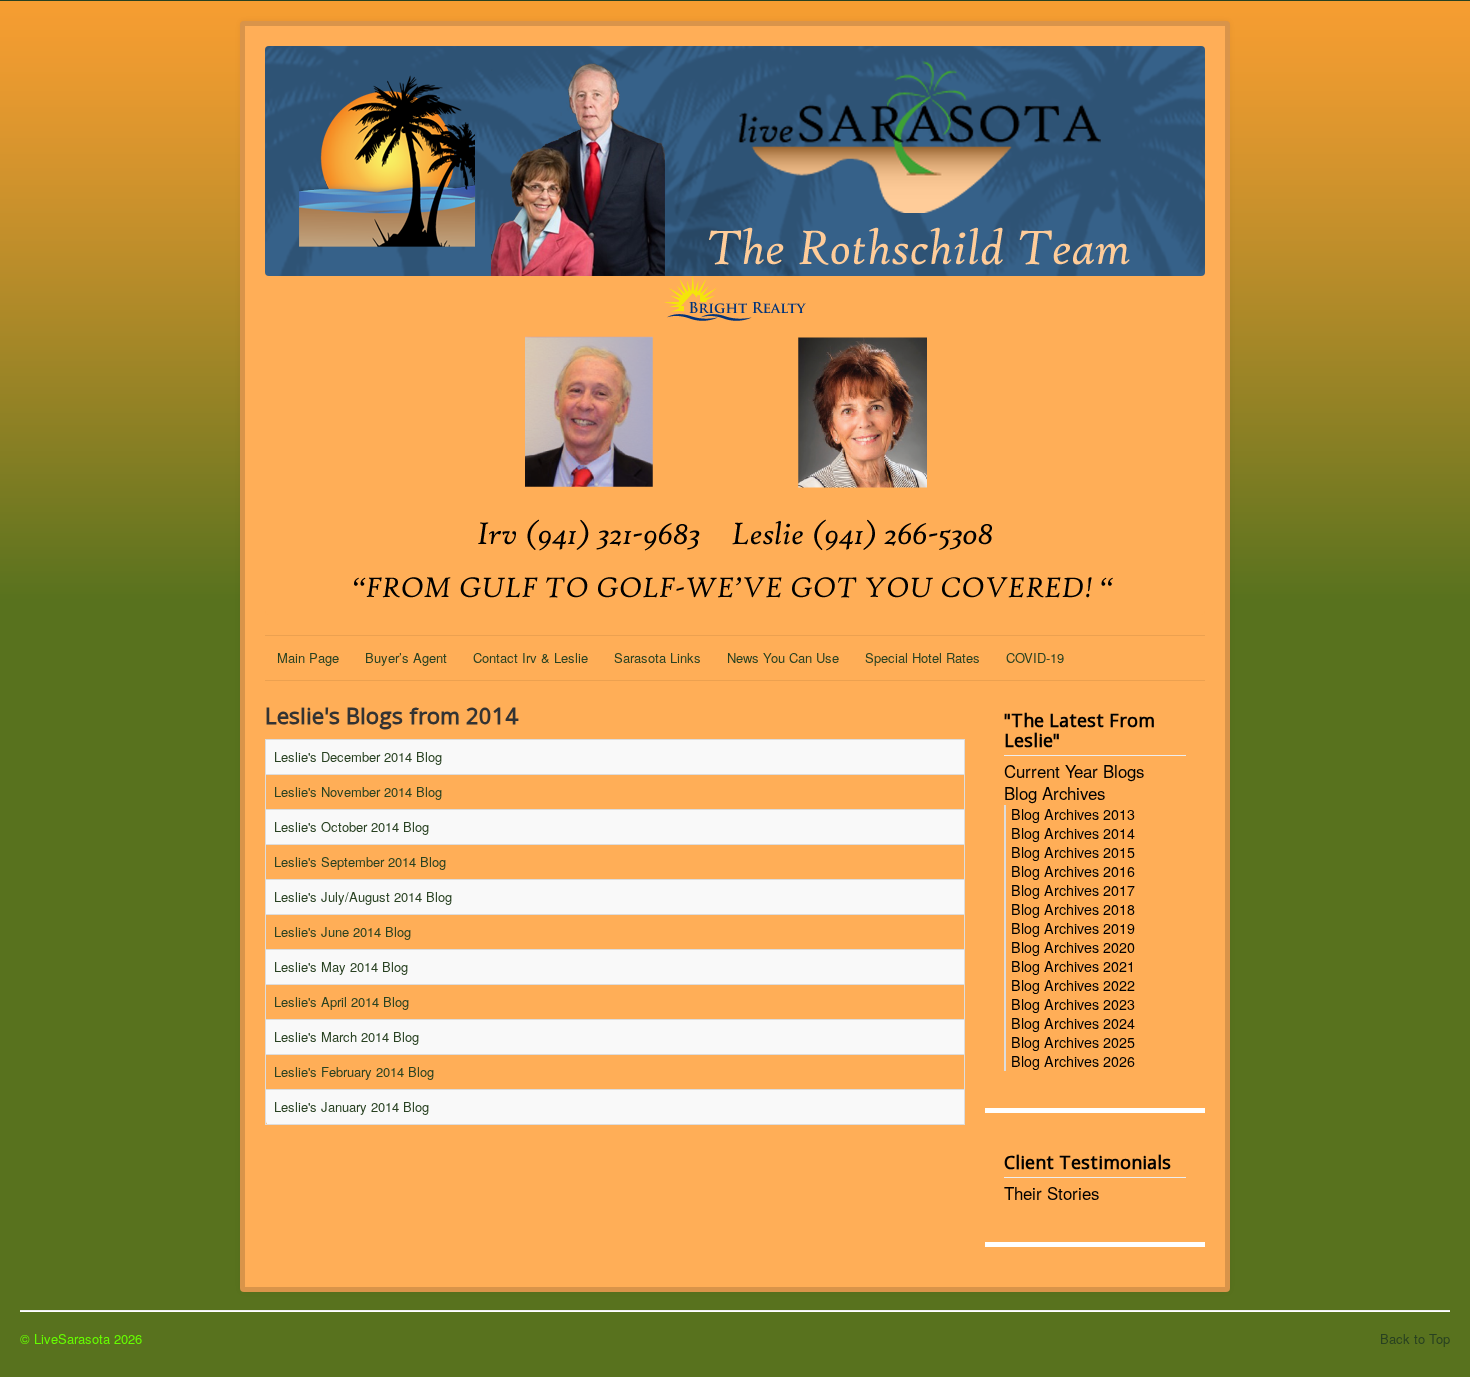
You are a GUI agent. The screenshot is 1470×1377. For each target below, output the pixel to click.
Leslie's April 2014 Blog (341, 1001)
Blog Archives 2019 (1073, 928)
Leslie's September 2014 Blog (360, 861)
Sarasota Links (657, 657)
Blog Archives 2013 (1073, 814)
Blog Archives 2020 (1073, 947)
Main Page (308, 657)
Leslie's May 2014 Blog (341, 966)
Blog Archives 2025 (1073, 1042)
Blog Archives (1054, 794)
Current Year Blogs (1074, 772)
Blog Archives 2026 (1073, 1061)
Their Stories (1051, 1194)
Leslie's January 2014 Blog (351, 1106)
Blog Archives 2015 (1073, 852)
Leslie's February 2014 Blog (354, 1071)
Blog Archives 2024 (1073, 1023)
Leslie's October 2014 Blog (351, 826)
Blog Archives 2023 (1073, 1004)
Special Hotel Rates (922, 657)
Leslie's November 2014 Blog (358, 791)
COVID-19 (1035, 657)
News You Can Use (783, 657)
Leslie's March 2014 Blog (346, 1036)
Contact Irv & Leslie (530, 657)
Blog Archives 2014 (1073, 833)
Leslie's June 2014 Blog (342, 931)
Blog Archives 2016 (1073, 871)
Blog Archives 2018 (1073, 909)
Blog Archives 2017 (1073, 890)
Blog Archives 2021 (1073, 966)
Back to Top (1415, 1338)
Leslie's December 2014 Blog (358, 756)
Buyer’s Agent (406, 657)
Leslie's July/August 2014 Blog (363, 896)
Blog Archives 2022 (1073, 985)
